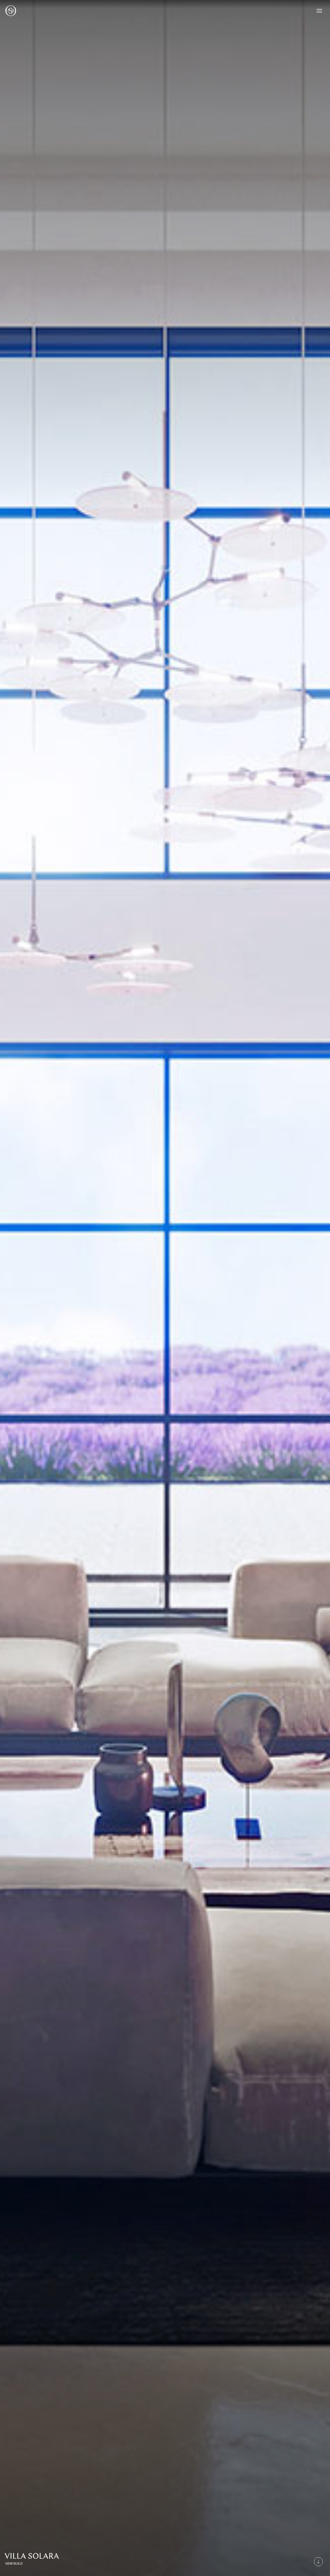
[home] (11, 11)
